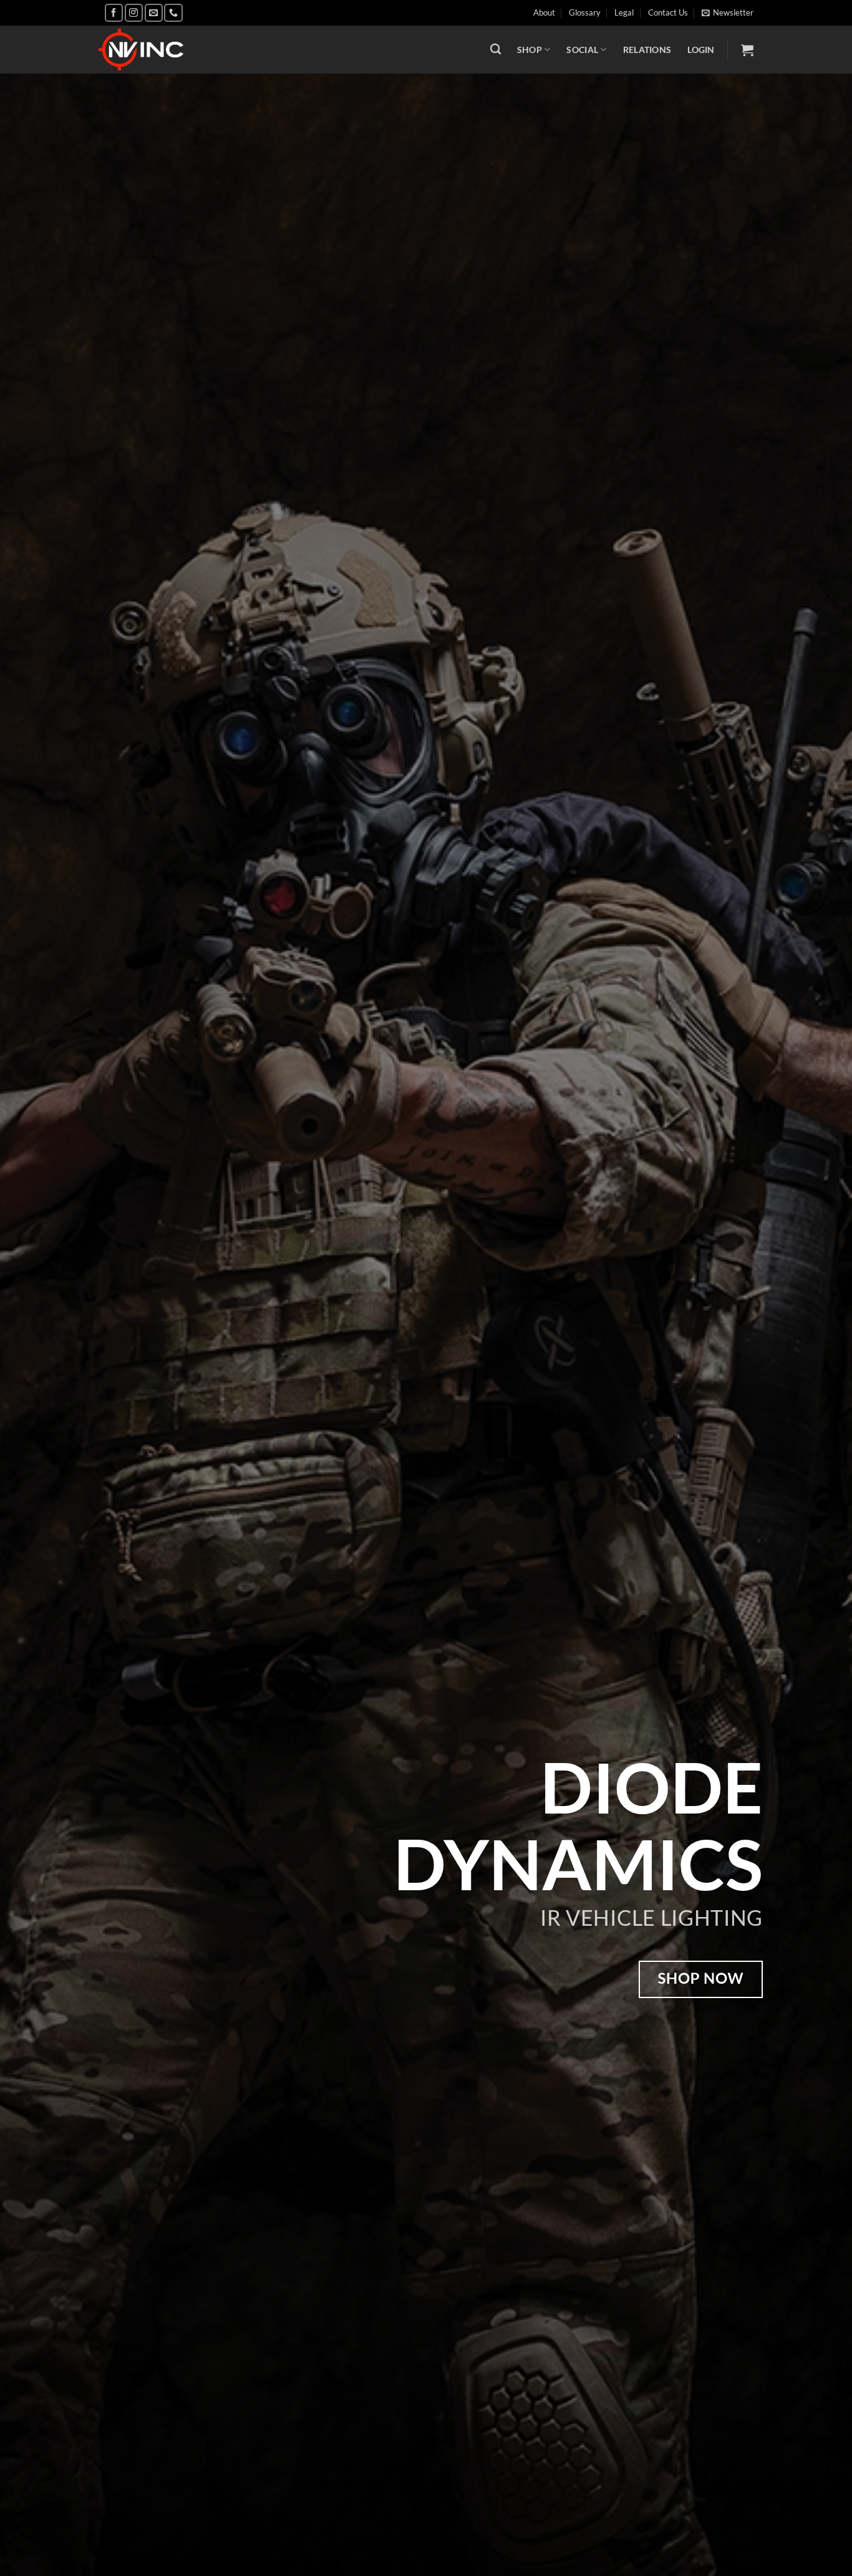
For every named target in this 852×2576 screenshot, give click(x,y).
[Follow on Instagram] (134, 13)
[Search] (496, 50)
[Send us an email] (154, 13)
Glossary (585, 12)
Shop (530, 50)
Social (582, 50)
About (544, 12)
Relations (647, 50)
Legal (624, 12)
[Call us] (173, 13)
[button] (728, 12)
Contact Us (668, 12)
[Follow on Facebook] (114, 13)
